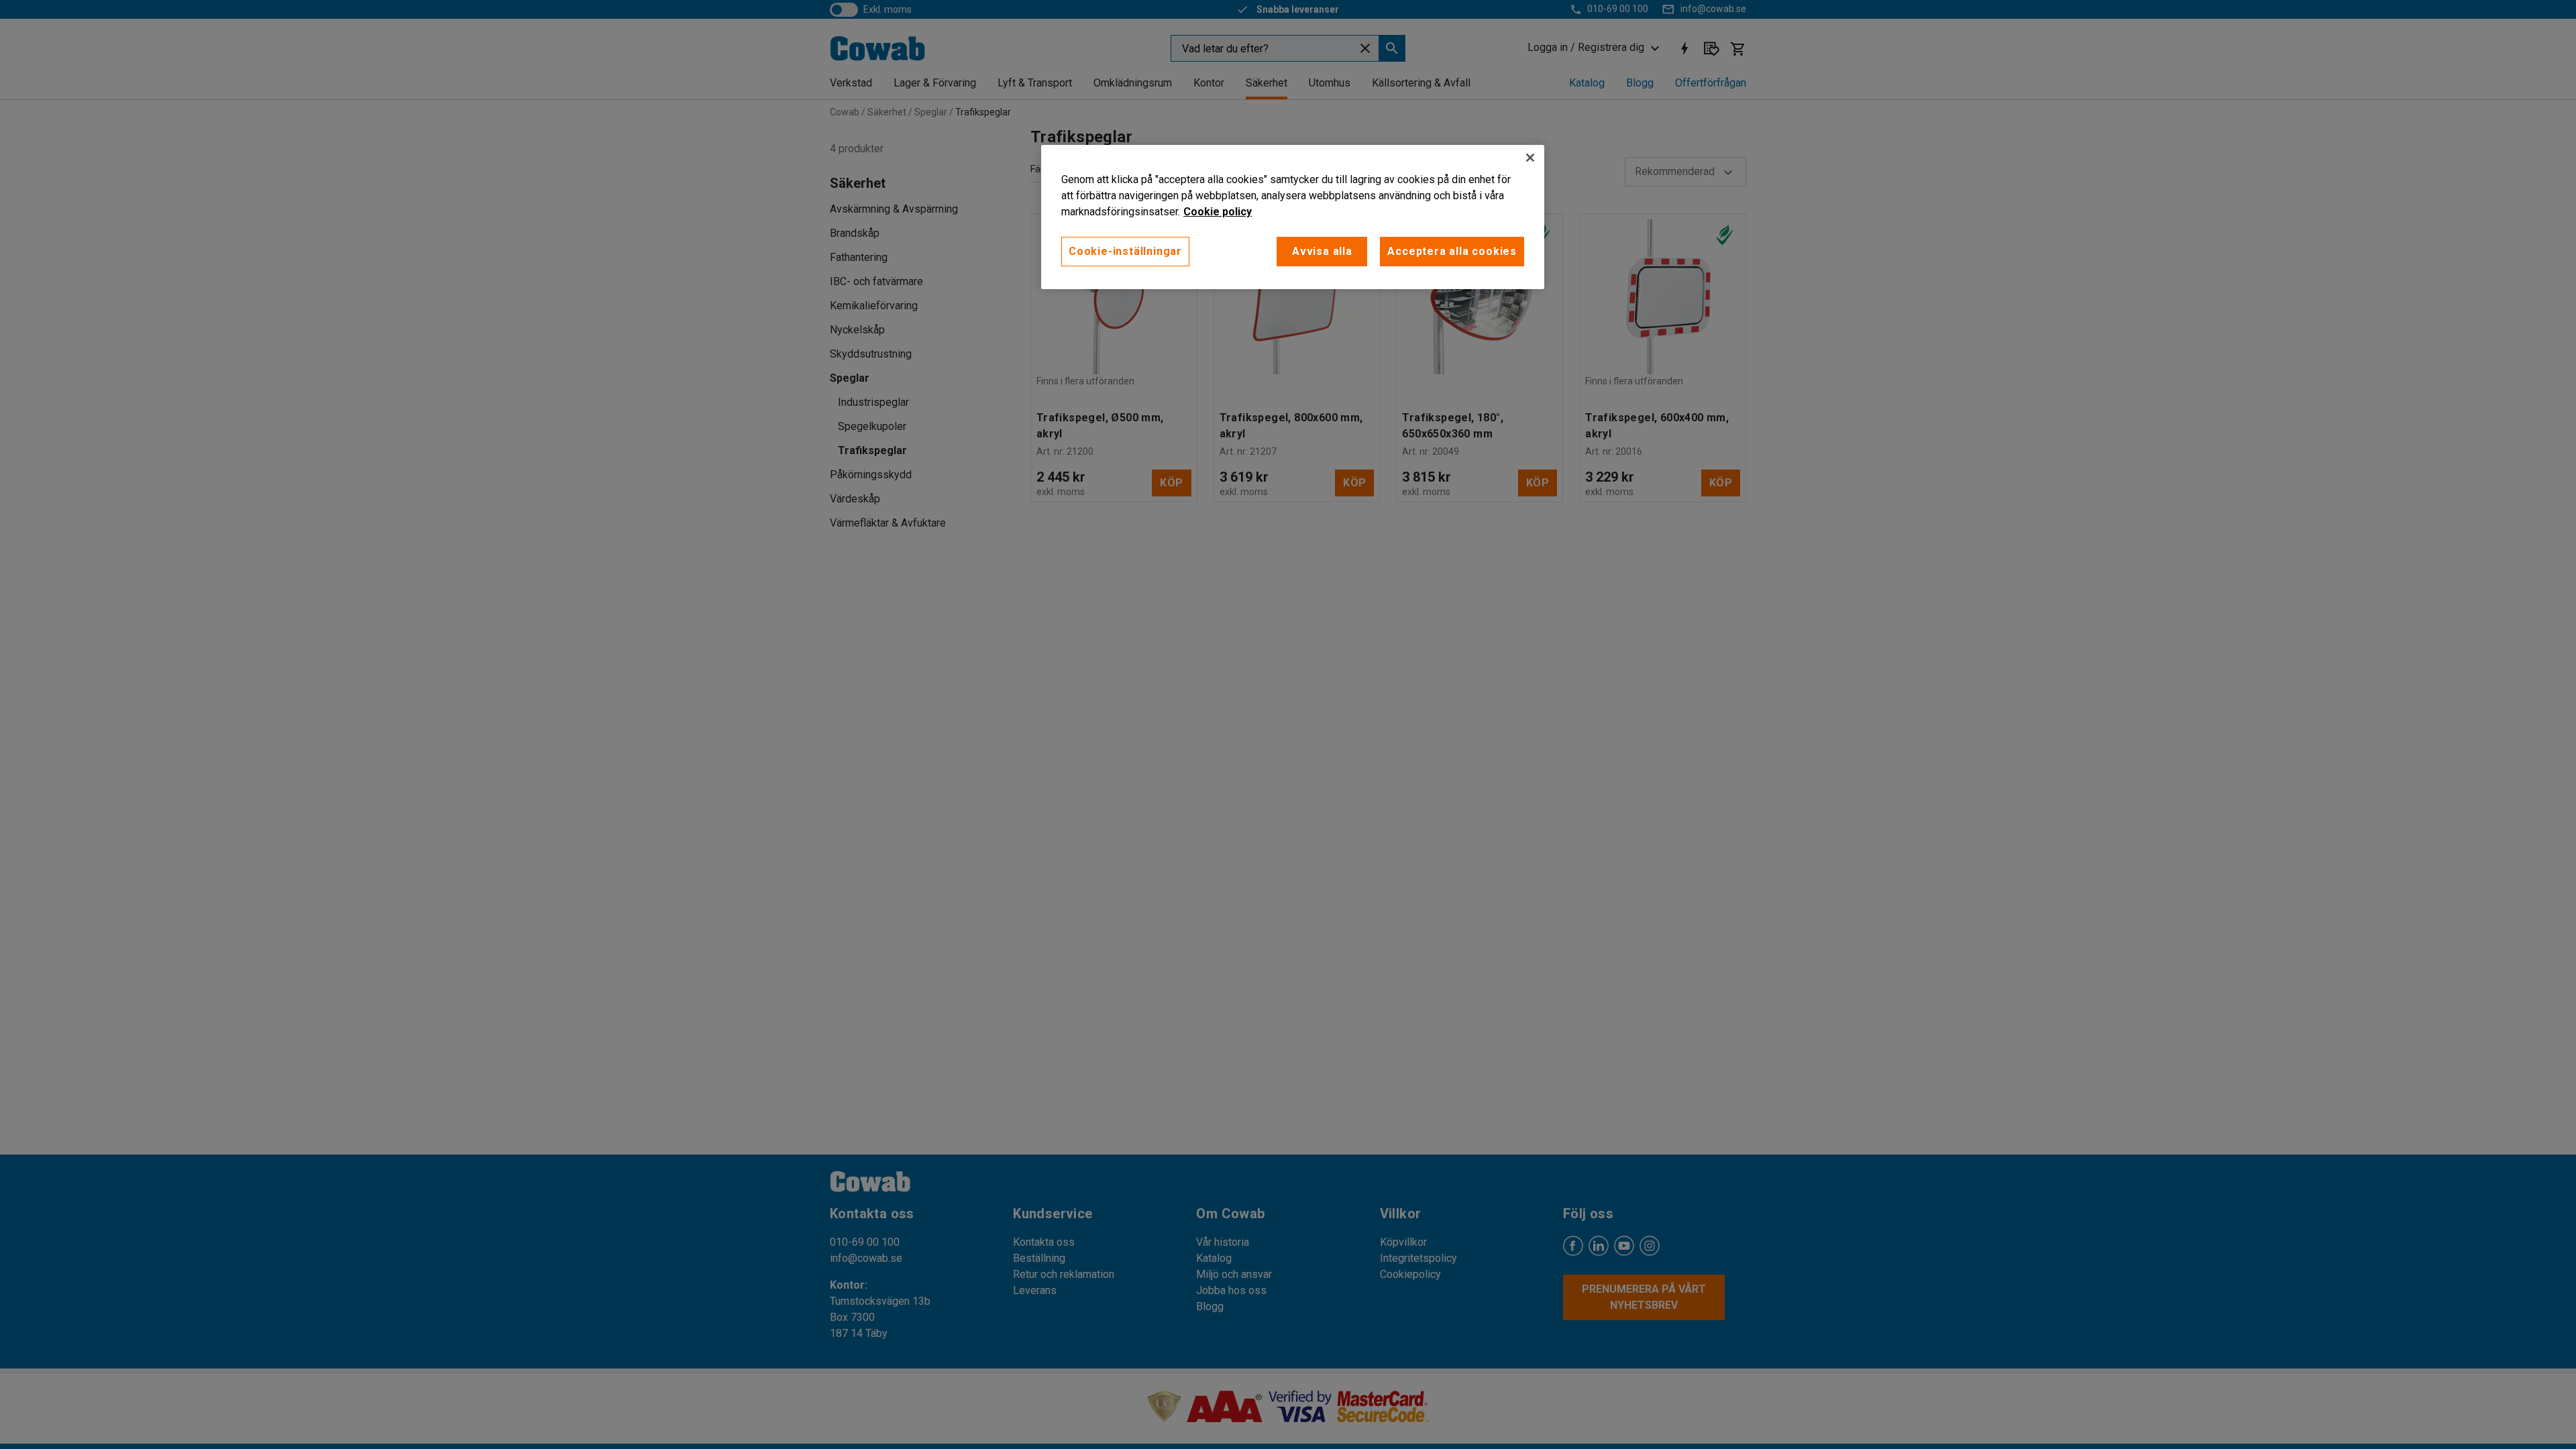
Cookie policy (1218, 212)
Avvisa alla (1322, 251)
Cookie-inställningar (1125, 251)
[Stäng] (1530, 158)
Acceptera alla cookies (1452, 251)
